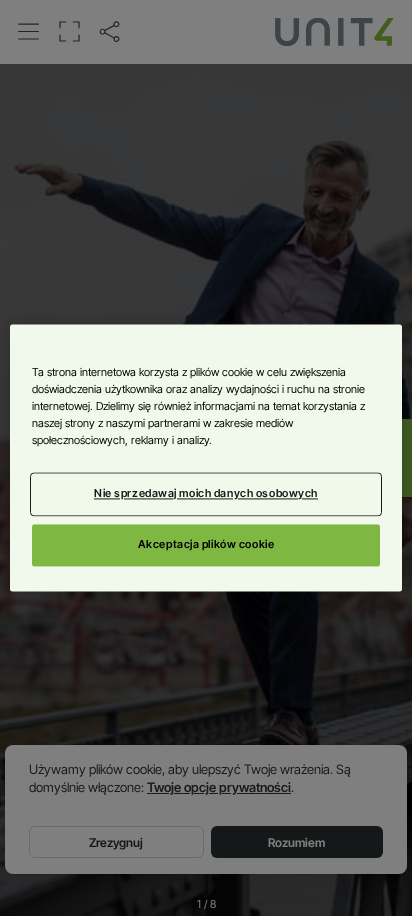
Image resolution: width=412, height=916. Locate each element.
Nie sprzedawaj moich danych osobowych (206, 494)
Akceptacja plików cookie (206, 545)
